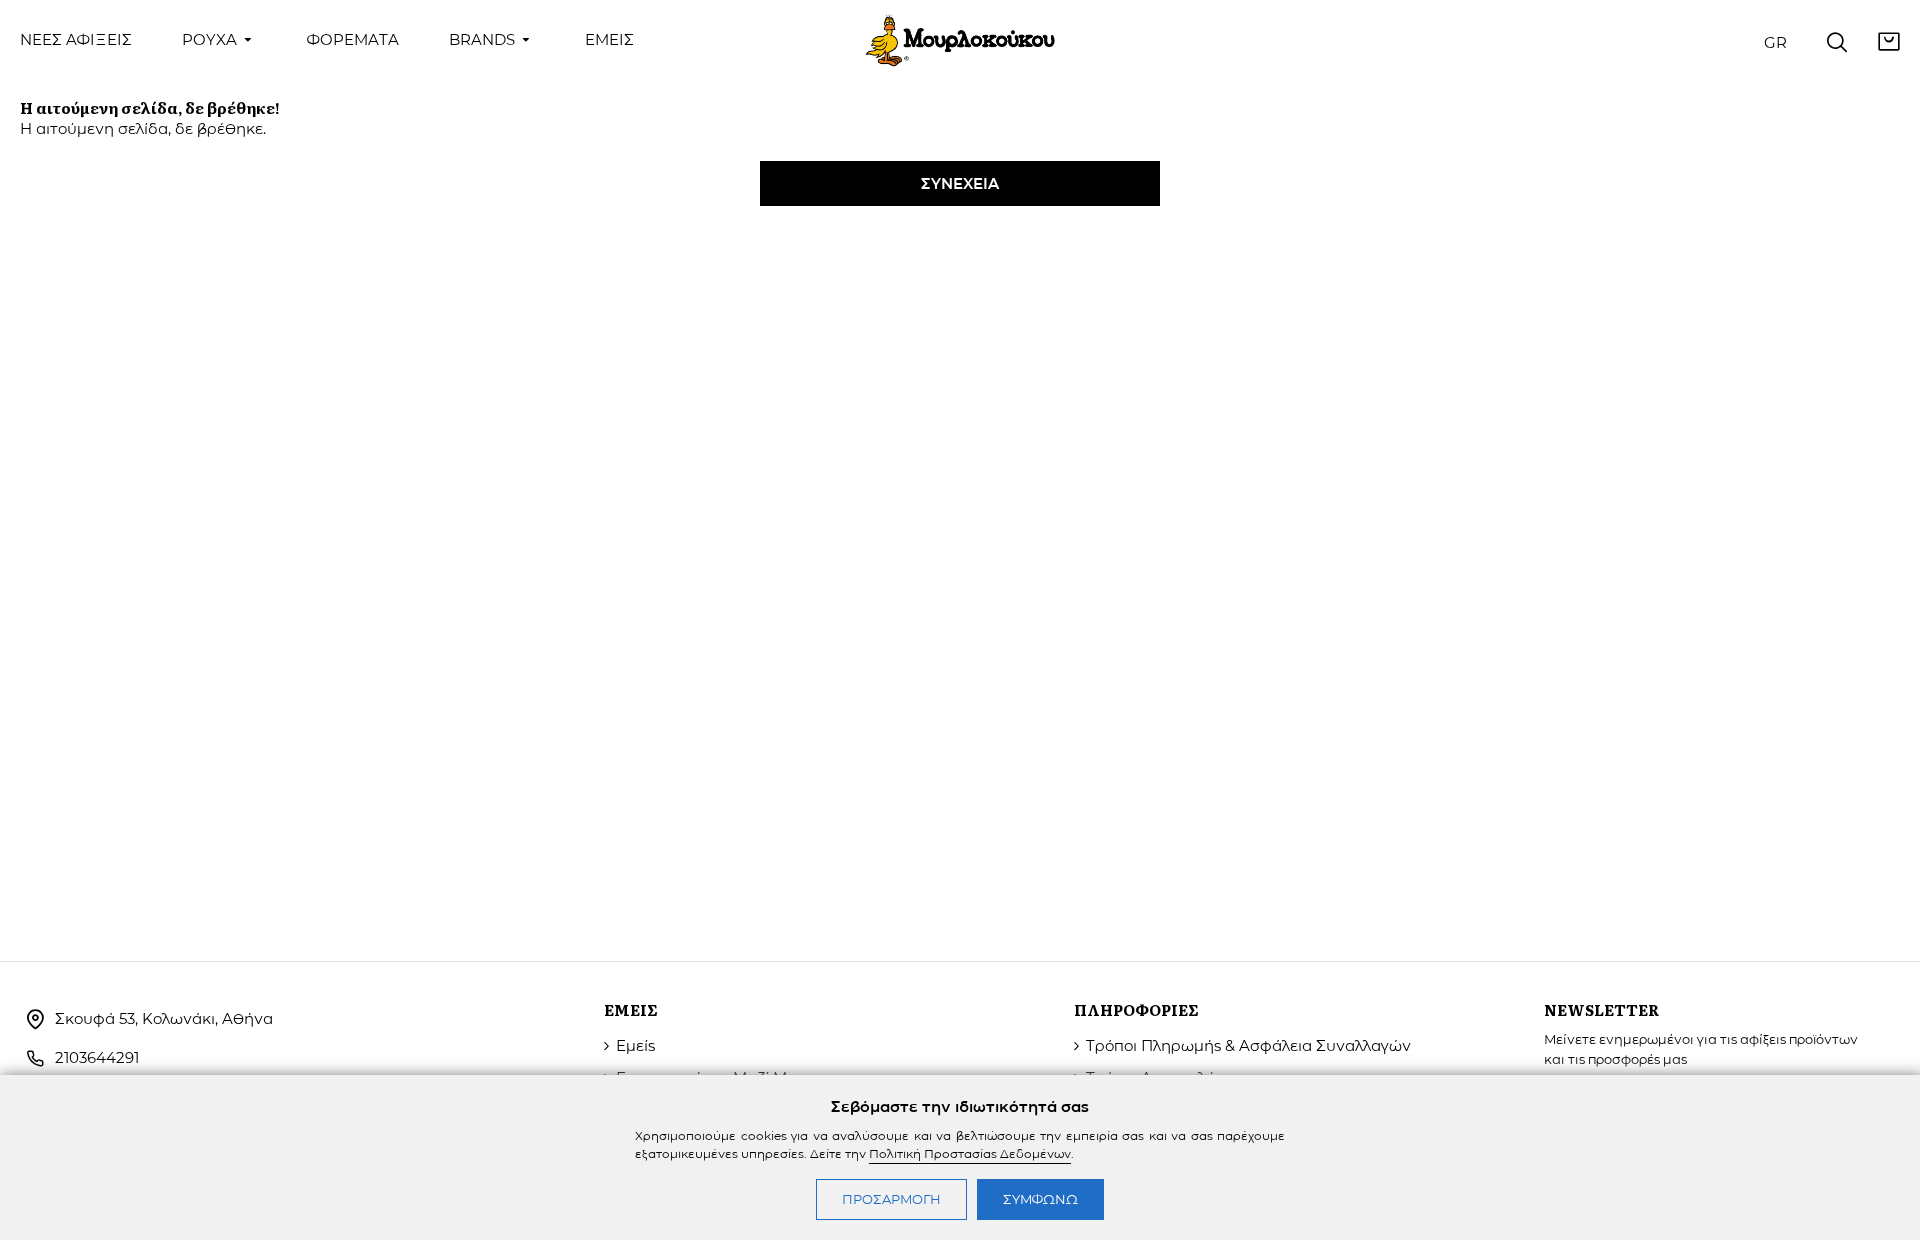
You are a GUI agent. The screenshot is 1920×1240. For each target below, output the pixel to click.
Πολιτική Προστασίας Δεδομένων (970, 1153)
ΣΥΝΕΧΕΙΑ (960, 183)
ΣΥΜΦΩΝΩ (1040, 1199)
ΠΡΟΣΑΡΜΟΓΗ (891, 1199)
